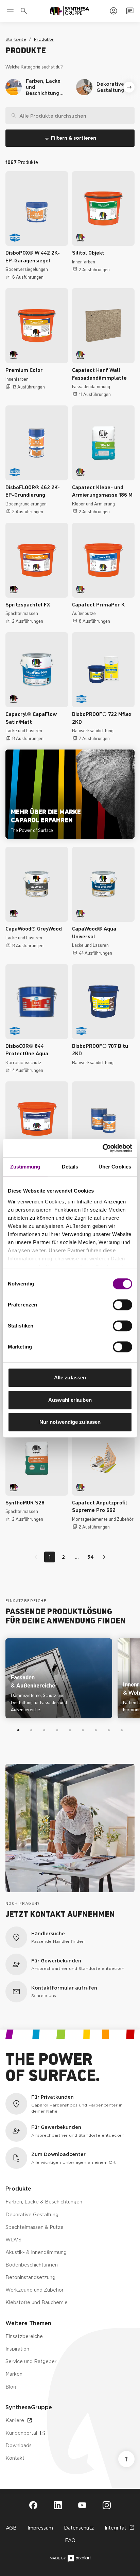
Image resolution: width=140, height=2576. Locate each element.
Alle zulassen (70, 1377)
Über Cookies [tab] (115, 1167)
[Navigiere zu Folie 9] (122, 1730)
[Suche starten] (129, 116)
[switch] (122, 1305)
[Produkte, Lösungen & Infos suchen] (25, 11)
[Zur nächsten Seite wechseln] (103, 1557)
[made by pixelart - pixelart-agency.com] (70, 2559)
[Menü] (10, 11)
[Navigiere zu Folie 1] (18, 1730)
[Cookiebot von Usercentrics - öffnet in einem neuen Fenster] (102, 1148)
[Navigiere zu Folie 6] (83, 1730)
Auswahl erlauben (70, 1400)
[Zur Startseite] (69, 11)
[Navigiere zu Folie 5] (70, 1730)
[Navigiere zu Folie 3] (44, 1730)
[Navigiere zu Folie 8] (109, 1730)
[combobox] (70, 116)
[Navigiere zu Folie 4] (57, 1730)
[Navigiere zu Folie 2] (31, 1730)
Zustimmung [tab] (25, 1167)
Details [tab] (70, 1167)
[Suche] (11, 116)
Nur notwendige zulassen (70, 1422)
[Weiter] (129, 87)
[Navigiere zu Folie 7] (96, 1730)
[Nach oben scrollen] (126, 2459)
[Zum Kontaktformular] (130, 11)
